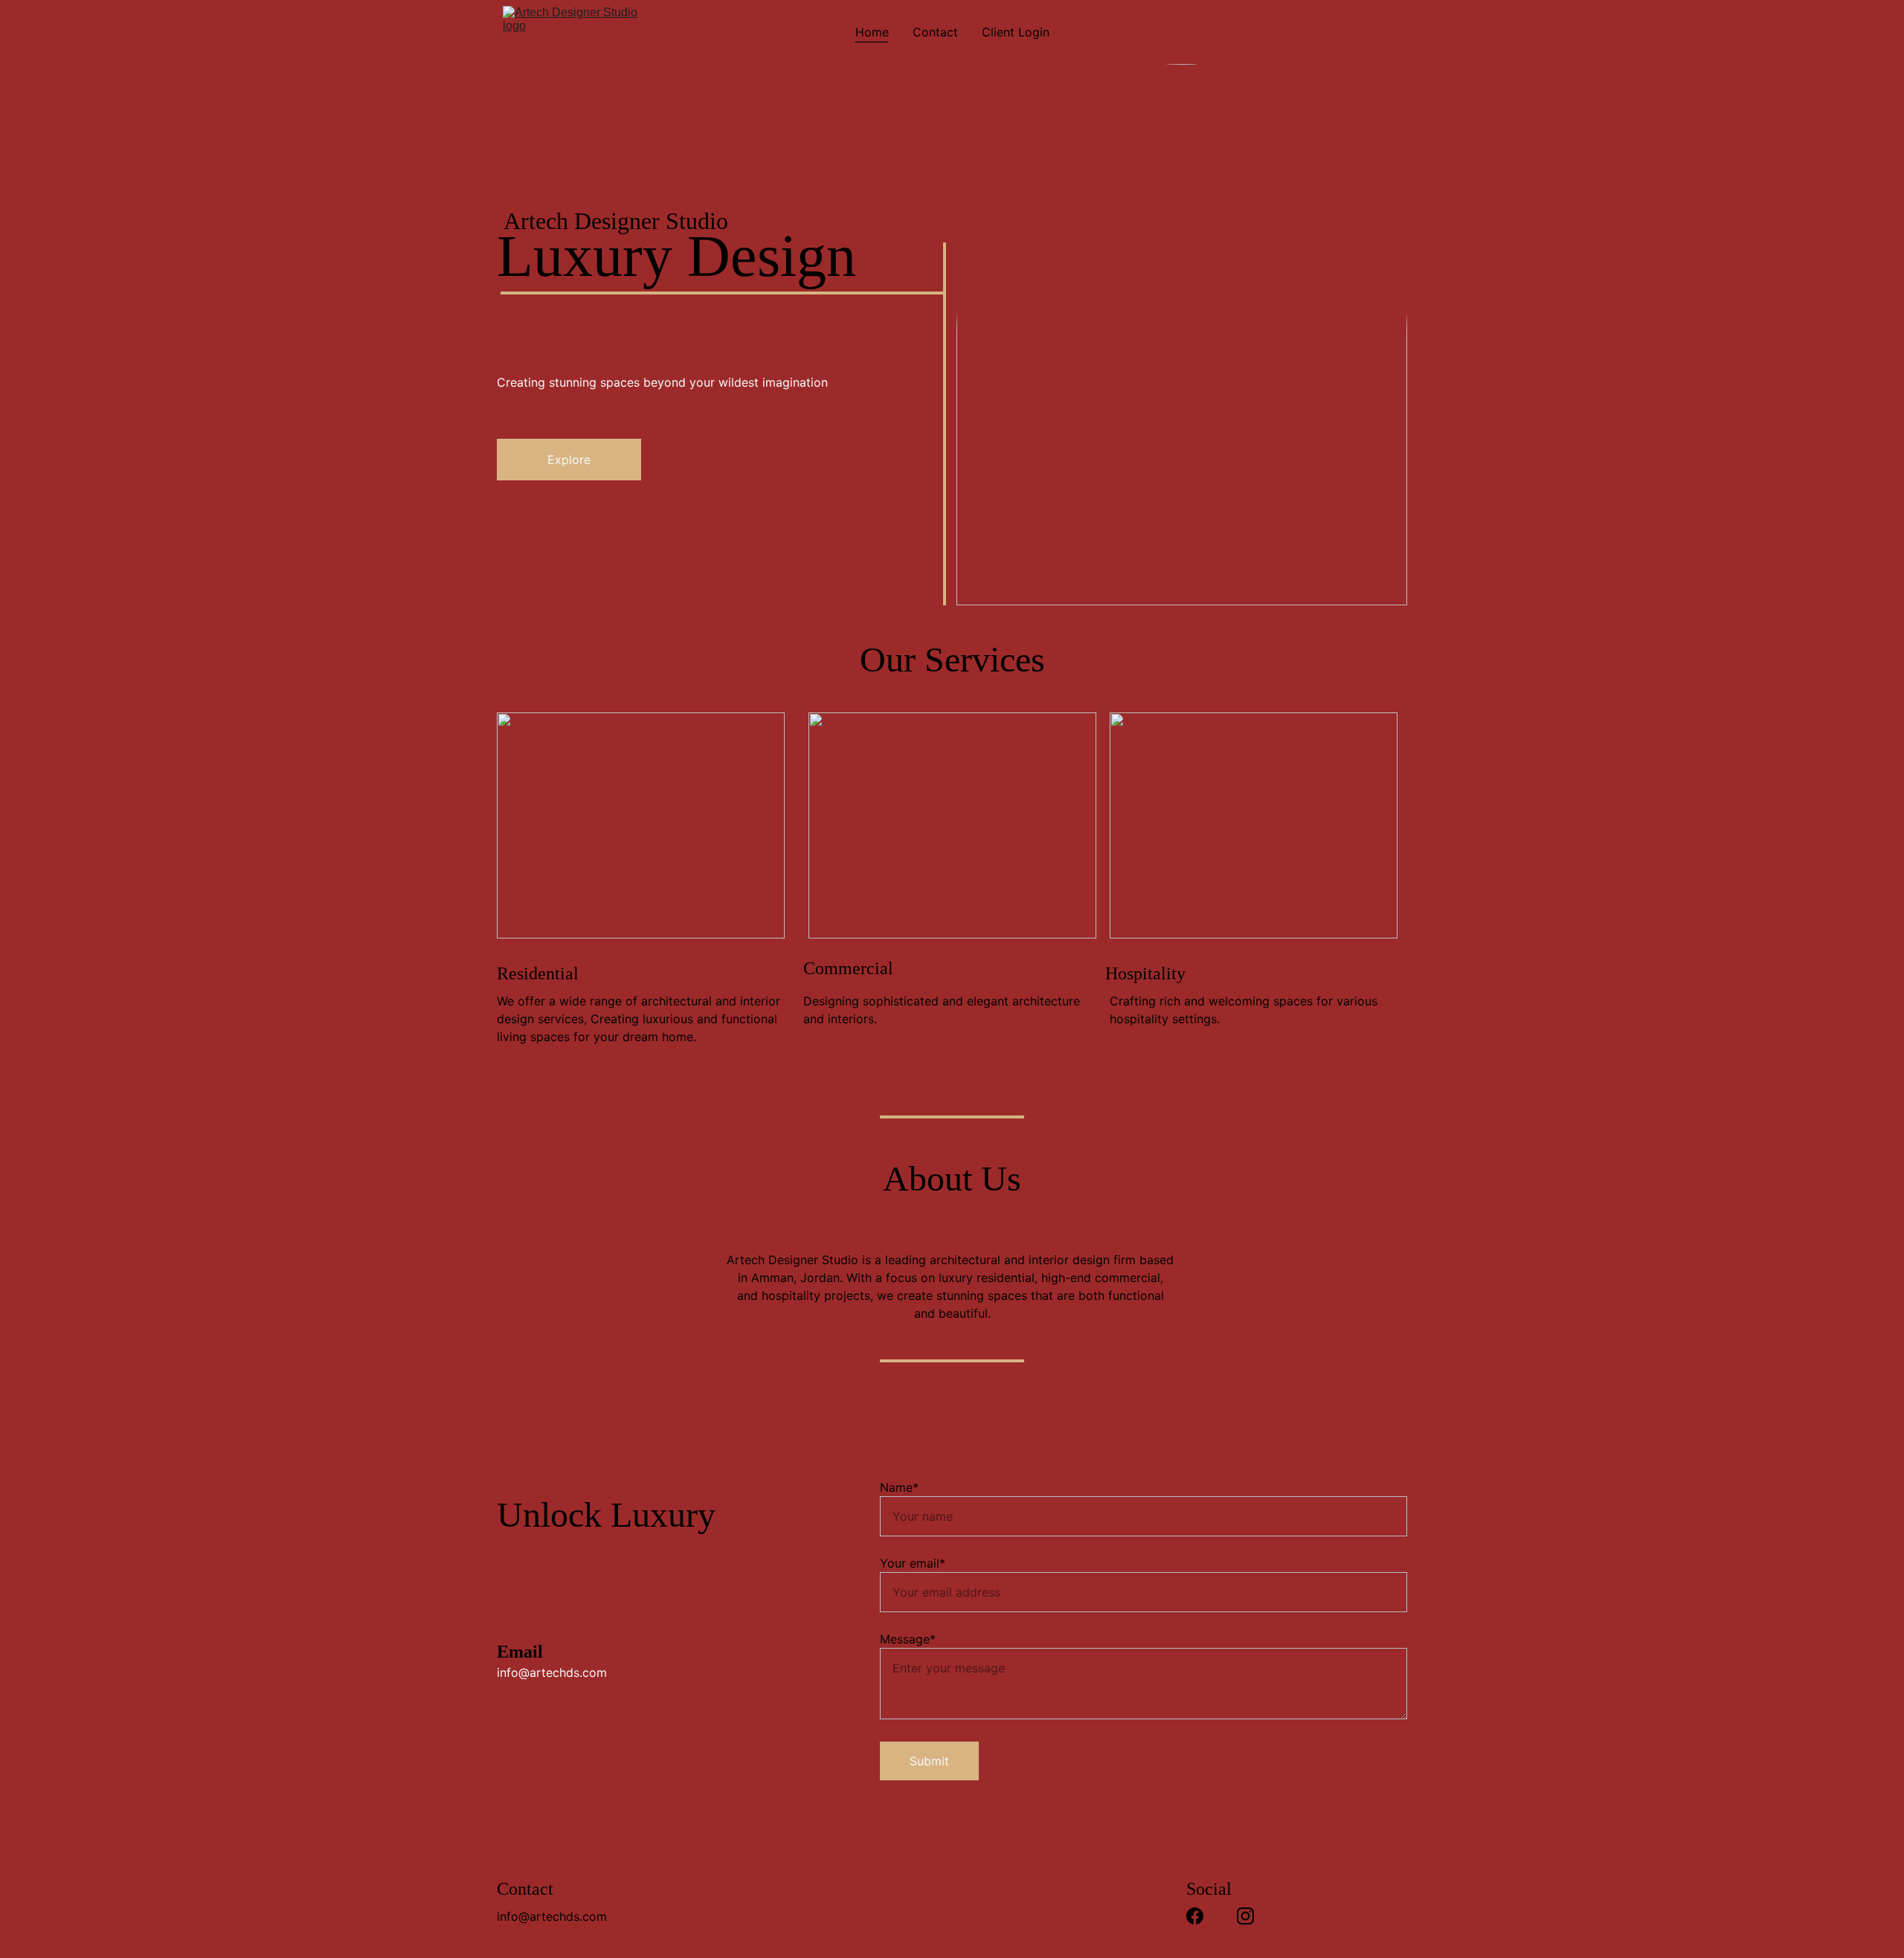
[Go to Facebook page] (1195, 1916)
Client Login (1016, 32)
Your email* (913, 1563)
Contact (935, 32)
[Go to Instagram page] (1245, 1916)
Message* (908, 1639)
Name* (899, 1487)
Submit (929, 1761)
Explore (569, 460)
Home (872, 32)
